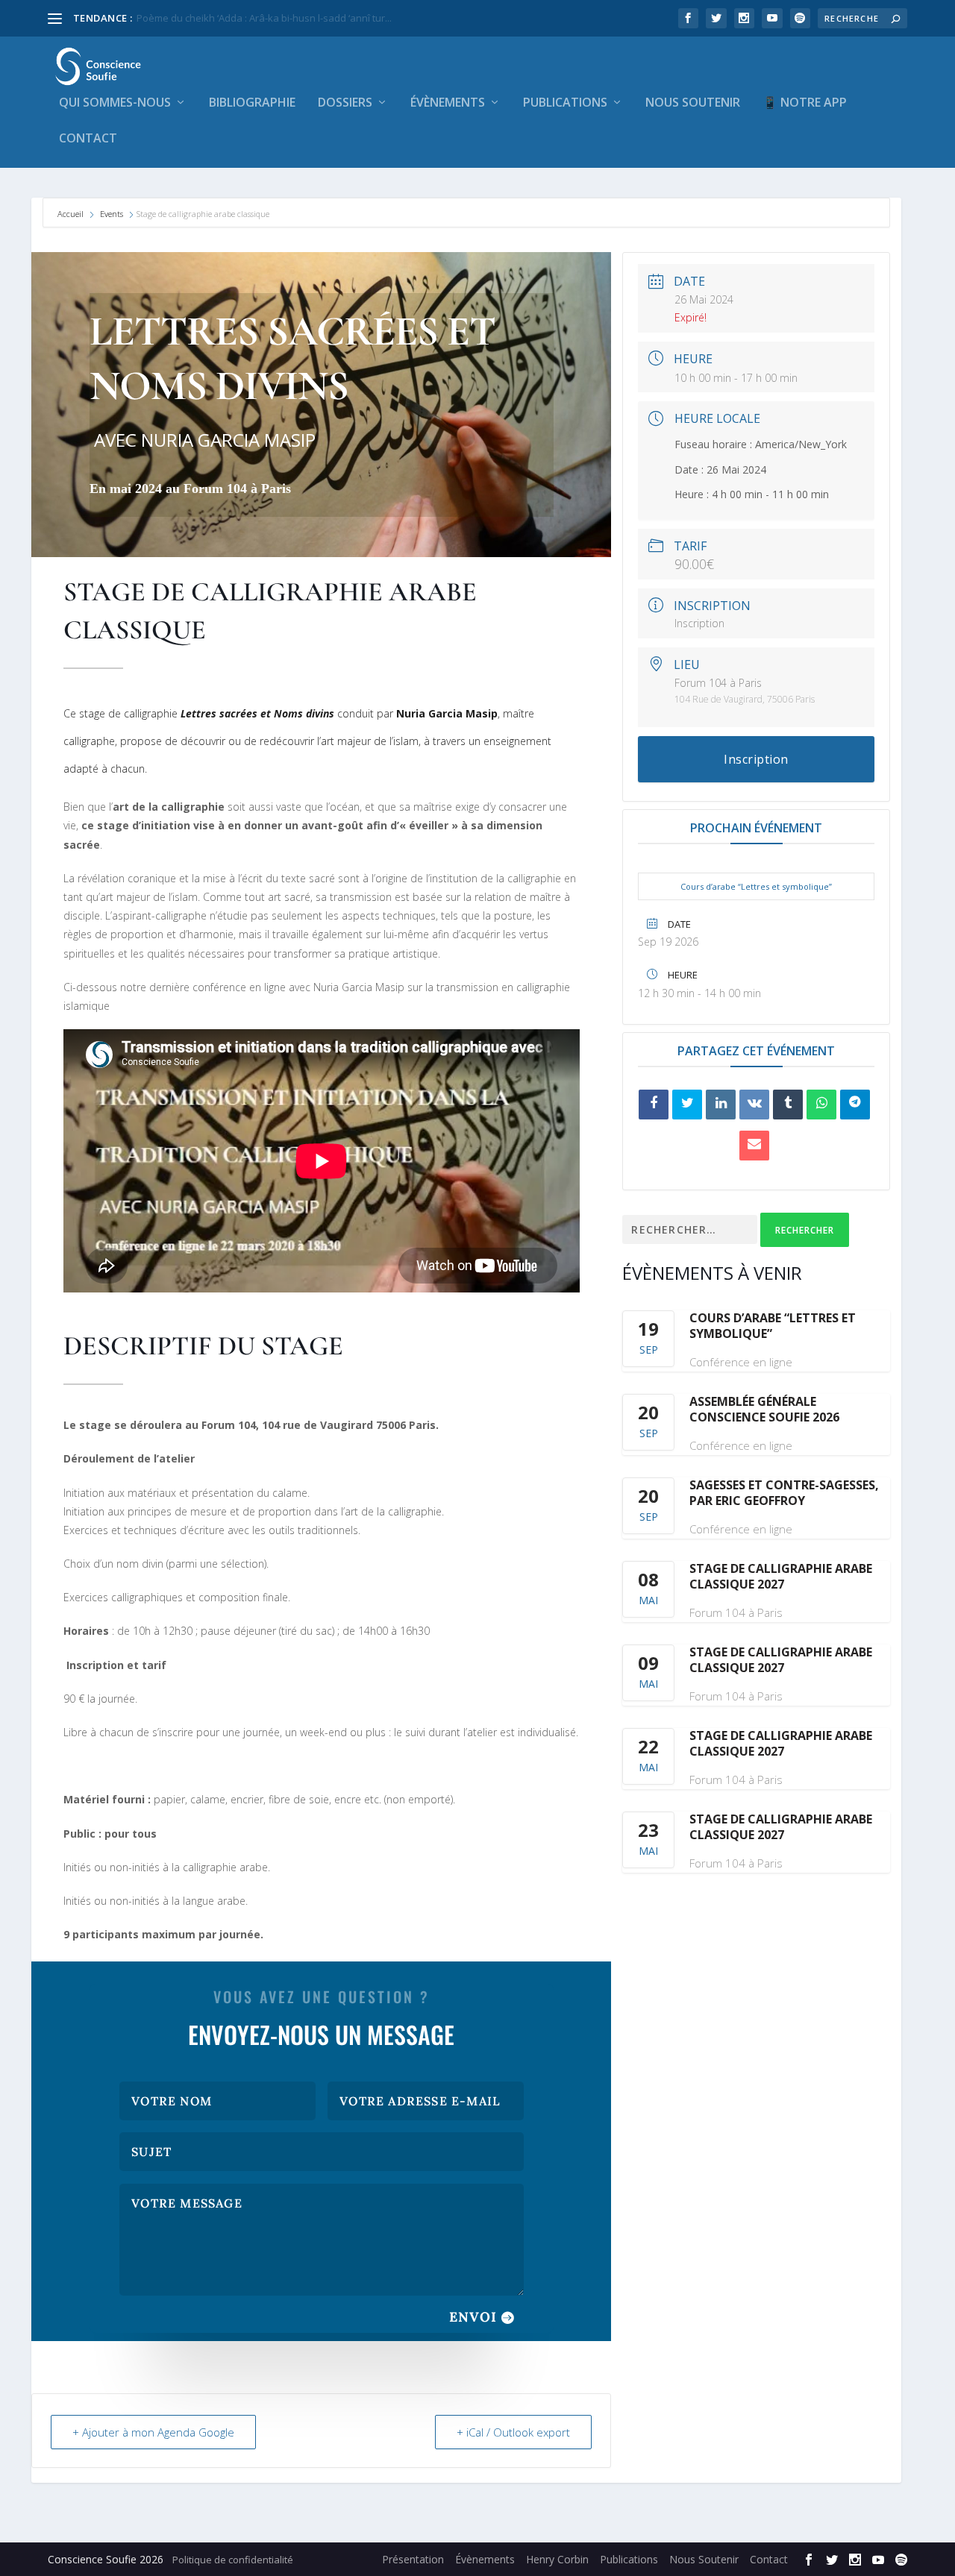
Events (112, 214)
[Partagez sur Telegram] (855, 1105)
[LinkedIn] (721, 1105)
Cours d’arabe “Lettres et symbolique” (756, 886)
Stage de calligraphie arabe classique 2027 (781, 1576)
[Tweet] (687, 1105)
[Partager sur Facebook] (654, 1105)
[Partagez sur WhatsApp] (821, 1105)
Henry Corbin (557, 2559)
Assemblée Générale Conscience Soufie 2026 (764, 1409)
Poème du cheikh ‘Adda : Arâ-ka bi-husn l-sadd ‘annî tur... (264, 18)
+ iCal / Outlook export (513, 2432)
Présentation (413, 2559)
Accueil (72, 214)
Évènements (448, 103)
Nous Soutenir (693, 103)
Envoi (473, 2317)
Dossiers (345, 103)
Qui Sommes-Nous (115, 103)
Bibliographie (252, 103)
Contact (88, 139)
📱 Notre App (805, 103)
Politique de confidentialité (233, 2560)
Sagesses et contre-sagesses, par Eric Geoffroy (784, 1493)
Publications (565, 103)
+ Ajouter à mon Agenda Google (153, 2432)
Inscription (699, 623)
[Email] (754, 1146)
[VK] (754, 1105)
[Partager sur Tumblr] (788, 1105)
